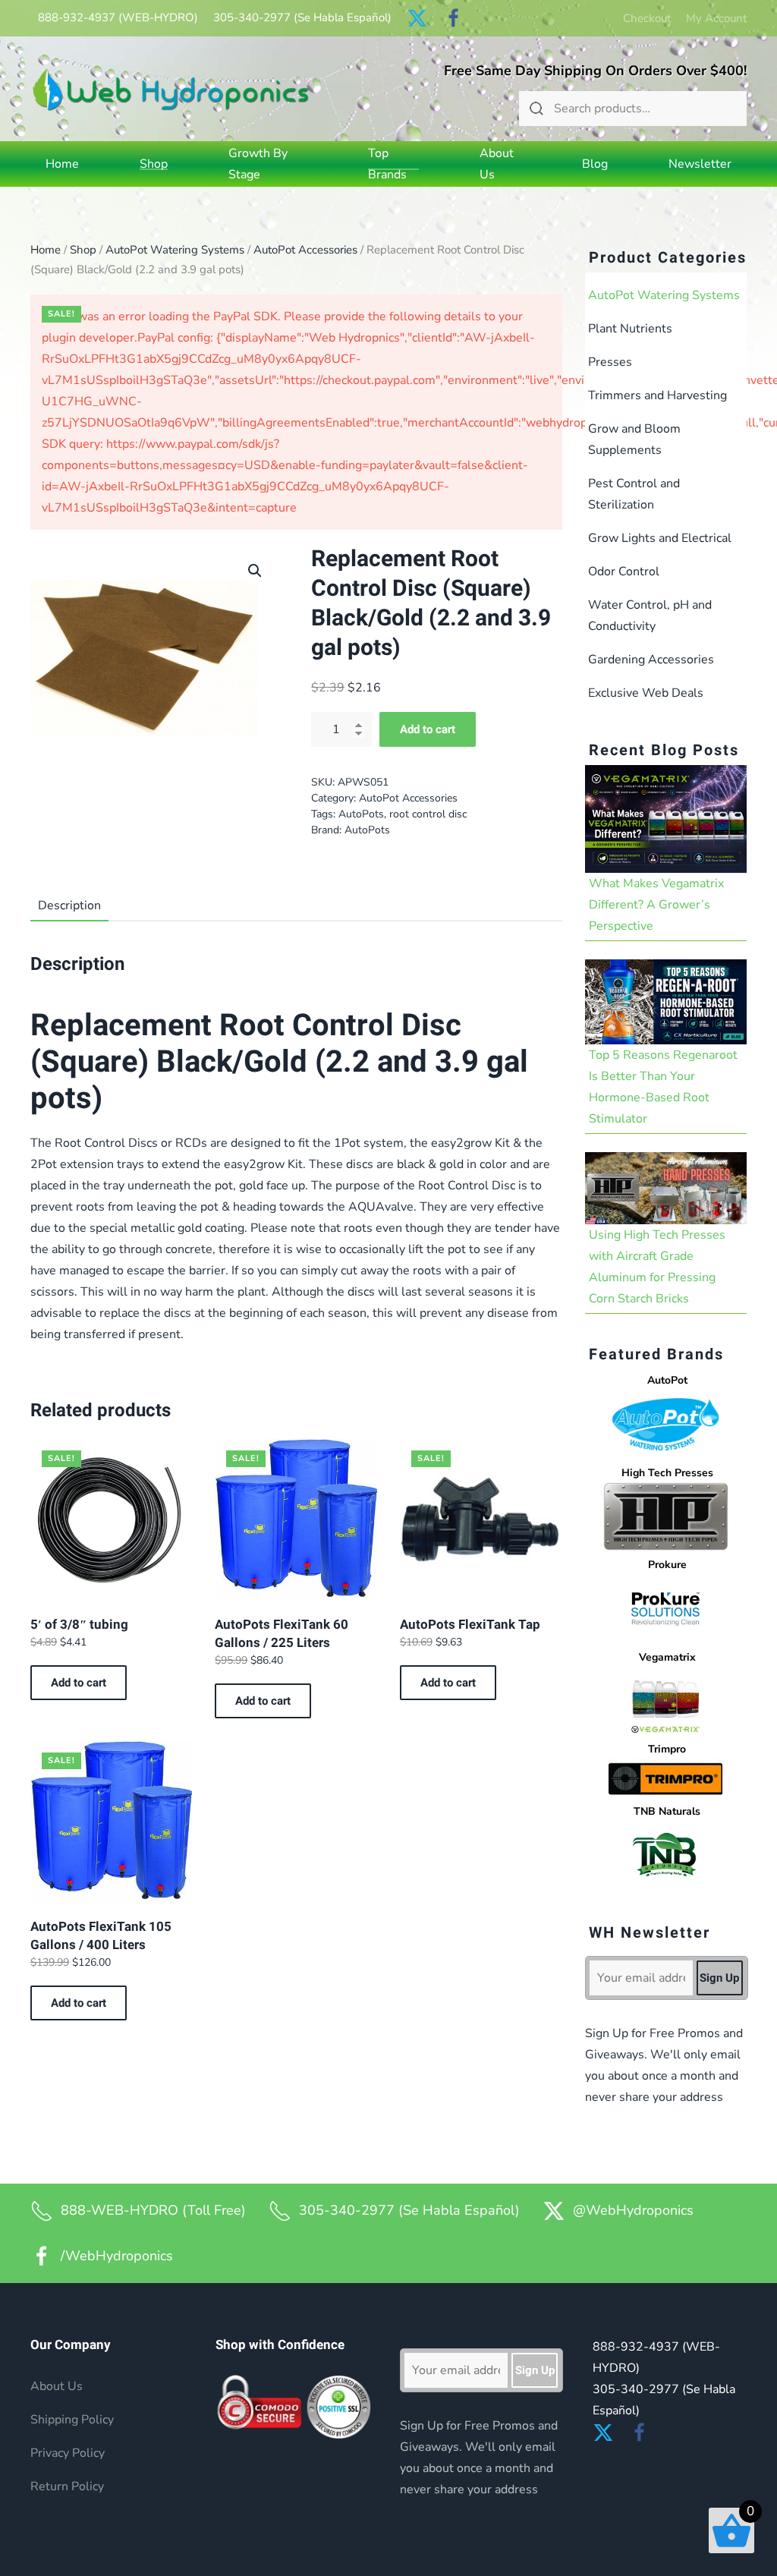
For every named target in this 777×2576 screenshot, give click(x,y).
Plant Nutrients (630, 329)
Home (62, 164)
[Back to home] (171, 89)
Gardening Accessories (651, 660)
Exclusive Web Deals (646, 693)
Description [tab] (69, 905)
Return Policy (67, 2486)
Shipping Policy (72, 2420)
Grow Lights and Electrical (660, 538)
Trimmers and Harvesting (657, 395)
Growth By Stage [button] (258, 164)
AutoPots (361, 814)
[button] (255, 571)
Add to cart (428, 729)
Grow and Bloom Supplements (634, 439)
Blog (595, 164)
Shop (83, 250)
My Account (716, 18)
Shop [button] (154, 164)
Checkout (647, 18)
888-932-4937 (118, 17)
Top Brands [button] (387, 164)
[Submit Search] (536, 109)
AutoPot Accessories (305, 250)
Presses (610, 362)
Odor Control (624, 572)
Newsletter (700, 164)
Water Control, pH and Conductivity (650, 616)
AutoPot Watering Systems (175, 250)
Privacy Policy (68, 2453)
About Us (497, 164)
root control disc (428, 814)
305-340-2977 (302, 17)
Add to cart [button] (79, 1683)
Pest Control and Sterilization (634, 494)
